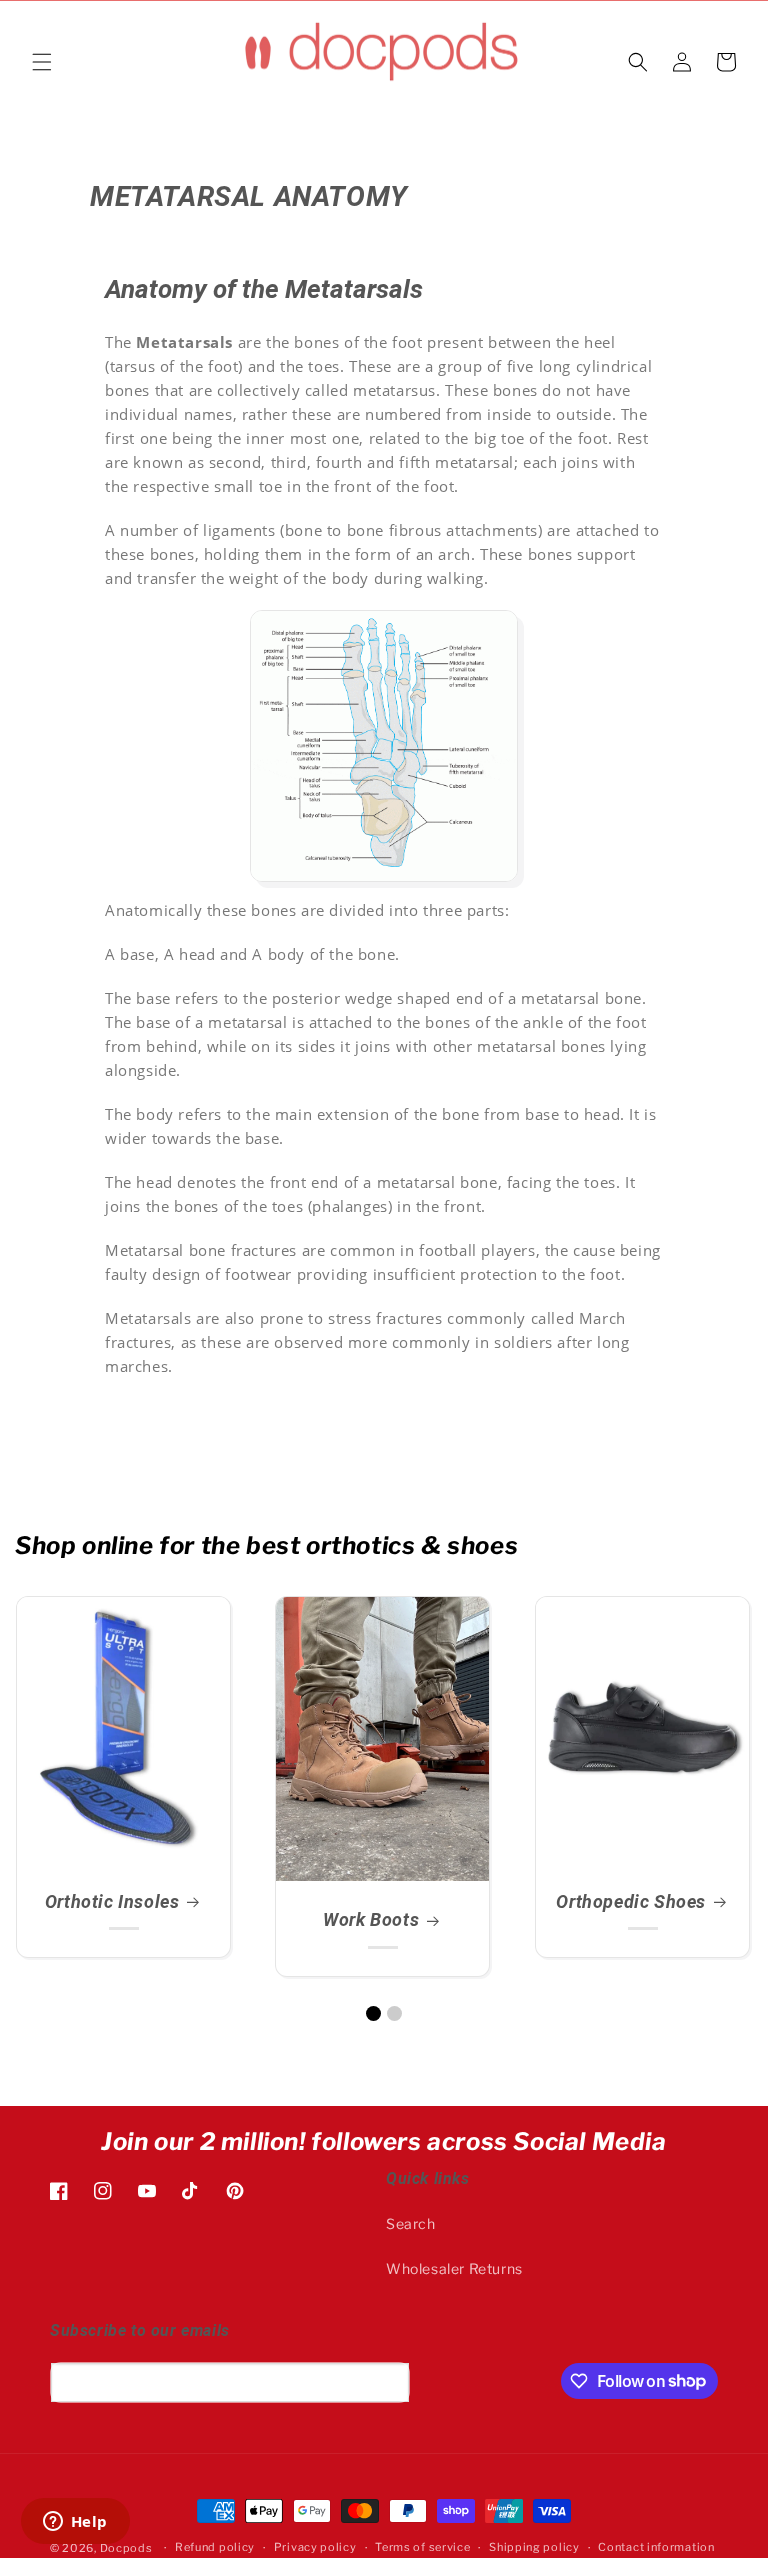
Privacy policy (315, 2547)
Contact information (656, 2547)
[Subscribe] (387, 2382)
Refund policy (215, 2547)
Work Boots (371, 1920)
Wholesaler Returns (454, 2268)
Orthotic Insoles (112, 1901)
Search (411, 2223)
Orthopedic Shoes (631, 1901)
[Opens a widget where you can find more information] (75, 2523)
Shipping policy (534, 2547)
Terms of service (422, 2547)
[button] (42, 62)
